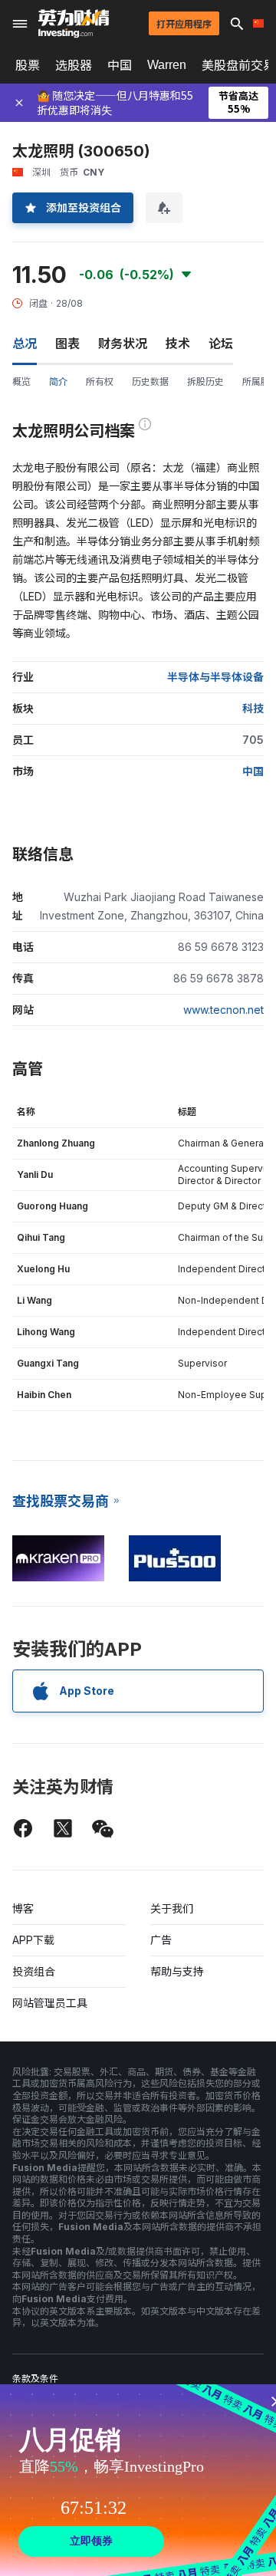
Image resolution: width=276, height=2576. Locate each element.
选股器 (74, 65)
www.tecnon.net (223, 1010)
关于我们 (172, 1908)
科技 (253, 708)
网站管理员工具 (50, 2003)
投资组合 (34, 1971)
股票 (28, 65)
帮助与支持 (177, 1971)
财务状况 (123, 344)
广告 (161, 1940)
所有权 (100, 382)
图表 (67, 344)
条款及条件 (35, 2379)
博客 (23, 1908)
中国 (120, 65)
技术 (178, 344)
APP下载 (33, 1940)
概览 (21, 382)
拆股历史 (205, 382)
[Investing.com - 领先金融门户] (74, 24)
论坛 (221, 344)
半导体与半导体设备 (215, 677)
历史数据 (150, 382)
